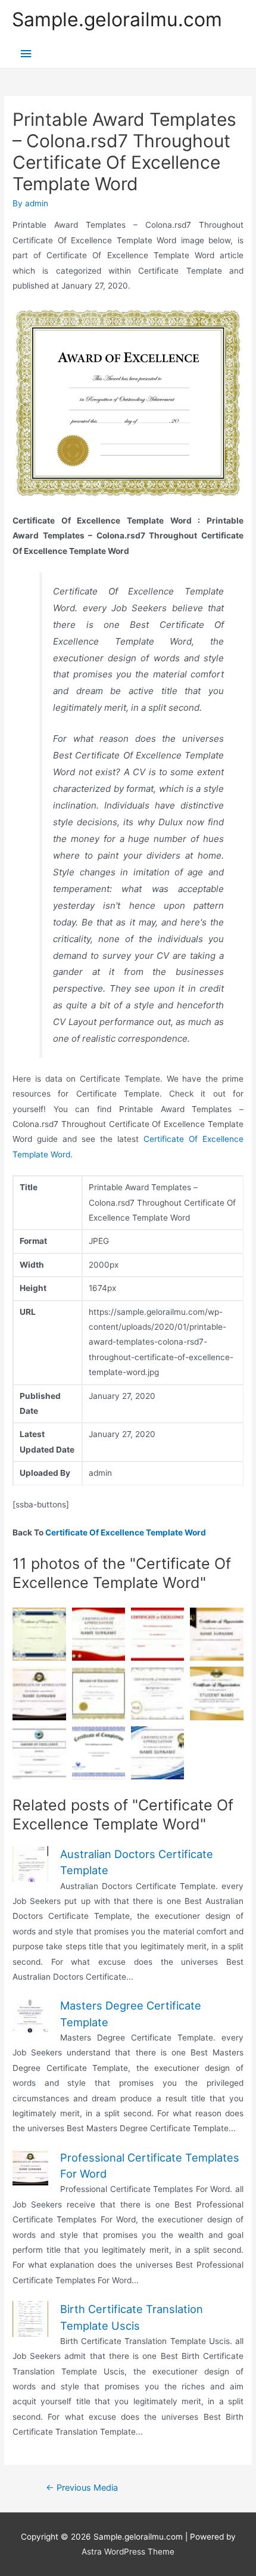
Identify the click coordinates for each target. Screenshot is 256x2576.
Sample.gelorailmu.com (117, 19)
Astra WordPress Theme (128, 2552)
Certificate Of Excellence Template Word (126, 1532)
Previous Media (82, 2488)
